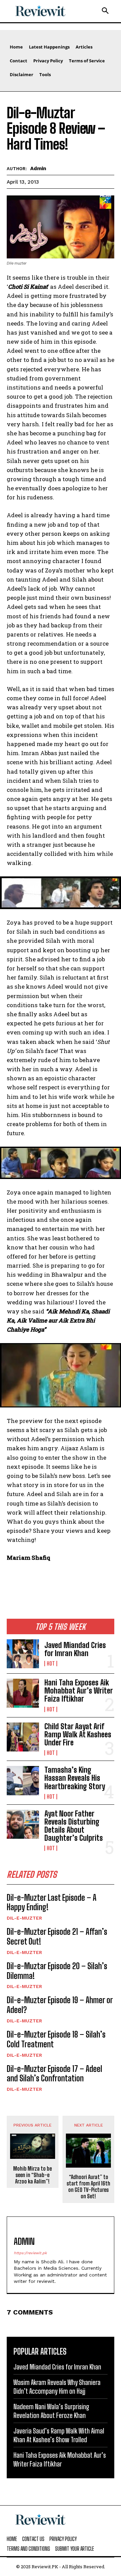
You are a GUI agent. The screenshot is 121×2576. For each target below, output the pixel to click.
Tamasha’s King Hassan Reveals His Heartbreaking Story (75, 1778)
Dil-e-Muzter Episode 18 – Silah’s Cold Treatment (56, 2039)
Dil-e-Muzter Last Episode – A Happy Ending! (52, 1902)
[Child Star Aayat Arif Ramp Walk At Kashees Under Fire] (23, 1737)
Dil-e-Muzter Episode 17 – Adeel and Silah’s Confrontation (54, 2074)
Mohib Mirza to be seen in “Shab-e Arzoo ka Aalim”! (32, 2175)
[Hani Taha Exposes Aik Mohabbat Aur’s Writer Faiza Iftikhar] (23, 1693)
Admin (38, 168)
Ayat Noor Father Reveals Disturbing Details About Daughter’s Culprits (74, 1826)
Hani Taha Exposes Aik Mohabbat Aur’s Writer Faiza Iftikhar (79, 1691)
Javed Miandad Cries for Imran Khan (75, 1649)
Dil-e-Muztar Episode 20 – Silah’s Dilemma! (57, 1971)
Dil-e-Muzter (24, 1918)
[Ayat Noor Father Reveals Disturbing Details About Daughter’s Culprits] (23, 1824)
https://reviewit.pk (30, 2253)
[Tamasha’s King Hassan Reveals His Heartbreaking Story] (23, 1780)
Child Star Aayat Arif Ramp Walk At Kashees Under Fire (78, 1734)
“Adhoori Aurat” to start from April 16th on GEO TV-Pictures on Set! (88, 2187)
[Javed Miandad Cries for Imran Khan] (23, 1654)
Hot (51, 1664)
